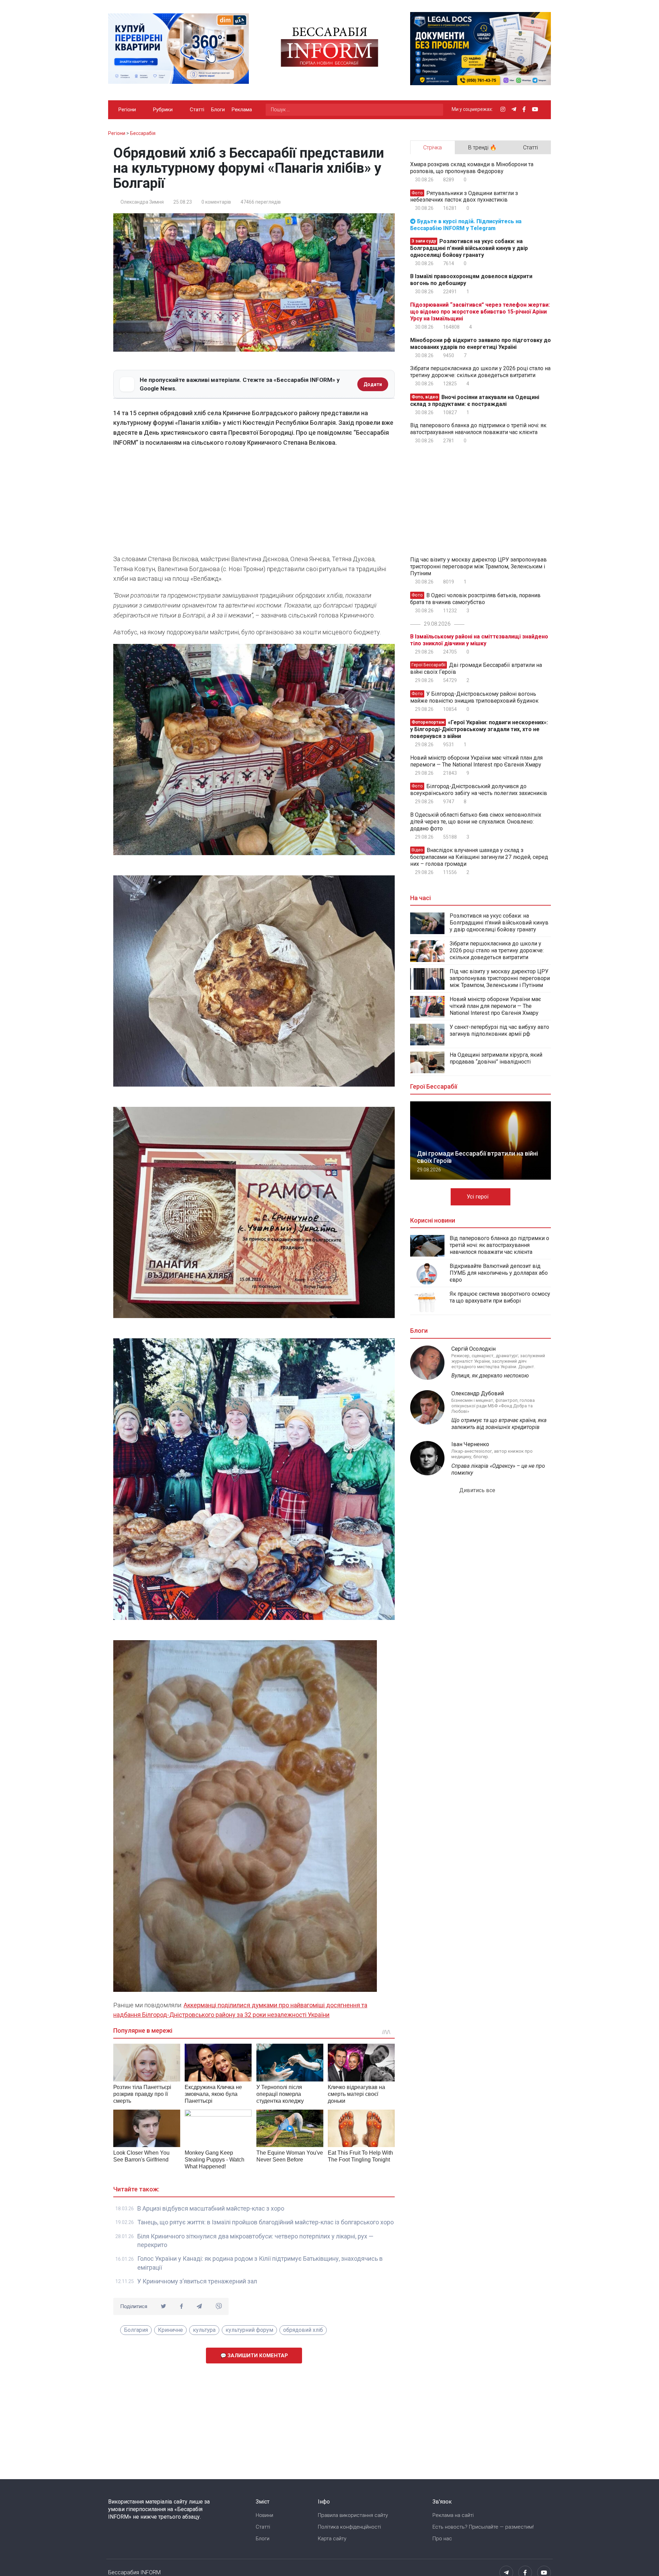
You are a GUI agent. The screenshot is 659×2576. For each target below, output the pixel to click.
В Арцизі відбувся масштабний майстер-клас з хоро (211, 2208)
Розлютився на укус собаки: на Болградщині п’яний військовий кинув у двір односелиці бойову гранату (469, 248)
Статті (197, 110)
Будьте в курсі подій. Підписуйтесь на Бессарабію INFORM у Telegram (466, 225)
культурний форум (249, 2330)
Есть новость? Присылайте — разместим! (483, 2527)
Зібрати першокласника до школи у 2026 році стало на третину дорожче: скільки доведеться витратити (480, 372)
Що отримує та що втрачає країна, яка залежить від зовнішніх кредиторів (499, 1424)
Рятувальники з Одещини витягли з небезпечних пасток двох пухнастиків (464, 196)
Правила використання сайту (353, 2515)
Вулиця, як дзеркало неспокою (490, 1376)
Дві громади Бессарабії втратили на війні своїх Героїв (476, 668)
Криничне (170, 2330)
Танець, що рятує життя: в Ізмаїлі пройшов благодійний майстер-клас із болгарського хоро (265, 2222)
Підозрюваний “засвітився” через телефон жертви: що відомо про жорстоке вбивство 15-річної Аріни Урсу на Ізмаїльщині (480, 312)
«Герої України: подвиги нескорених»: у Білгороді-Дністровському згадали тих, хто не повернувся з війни (479, 729)
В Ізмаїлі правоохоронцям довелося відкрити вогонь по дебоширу (471, 280)
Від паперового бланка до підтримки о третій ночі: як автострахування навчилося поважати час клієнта (478, 429)
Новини (264, 2515)
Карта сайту (332, 2539)
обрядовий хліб (303, 2330)
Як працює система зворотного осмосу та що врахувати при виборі (500, 1297)
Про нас (442, 2539)
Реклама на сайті (453, 2515)
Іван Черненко (470, 1444)
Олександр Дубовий (478, 1393)
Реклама (242, 110)
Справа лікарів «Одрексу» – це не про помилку (498, 1469)
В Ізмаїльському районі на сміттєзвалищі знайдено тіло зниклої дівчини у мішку (479, 640)
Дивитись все (478, 1490)
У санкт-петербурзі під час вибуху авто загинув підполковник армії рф (499, 1030)
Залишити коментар (257, 2356)
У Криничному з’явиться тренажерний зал (197, 2281)
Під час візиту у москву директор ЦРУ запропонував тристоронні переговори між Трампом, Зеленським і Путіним (478, 566)
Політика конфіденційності (349, 2527)
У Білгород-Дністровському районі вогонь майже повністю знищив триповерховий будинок (474, 697)
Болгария (136, 2330)
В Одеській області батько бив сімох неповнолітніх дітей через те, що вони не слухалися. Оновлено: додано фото (476, 822)
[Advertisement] (254, 503)
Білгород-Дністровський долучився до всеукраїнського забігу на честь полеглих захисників (479, 790)
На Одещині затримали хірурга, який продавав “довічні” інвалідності (496, 1058)
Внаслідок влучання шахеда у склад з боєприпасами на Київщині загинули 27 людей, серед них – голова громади (479, 857)
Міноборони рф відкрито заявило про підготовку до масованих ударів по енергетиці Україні (481, 344)
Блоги (218, 110)
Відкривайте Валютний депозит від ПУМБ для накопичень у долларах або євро (499, 1273)
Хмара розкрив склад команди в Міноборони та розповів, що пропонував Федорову (472, 168)
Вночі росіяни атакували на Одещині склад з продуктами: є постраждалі (475, 401)
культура (204, 2330)
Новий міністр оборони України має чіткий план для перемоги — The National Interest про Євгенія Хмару (476, 761)
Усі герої (478, 1197)
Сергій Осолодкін (473, 1349)
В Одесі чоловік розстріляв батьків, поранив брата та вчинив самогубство (475, 599)
